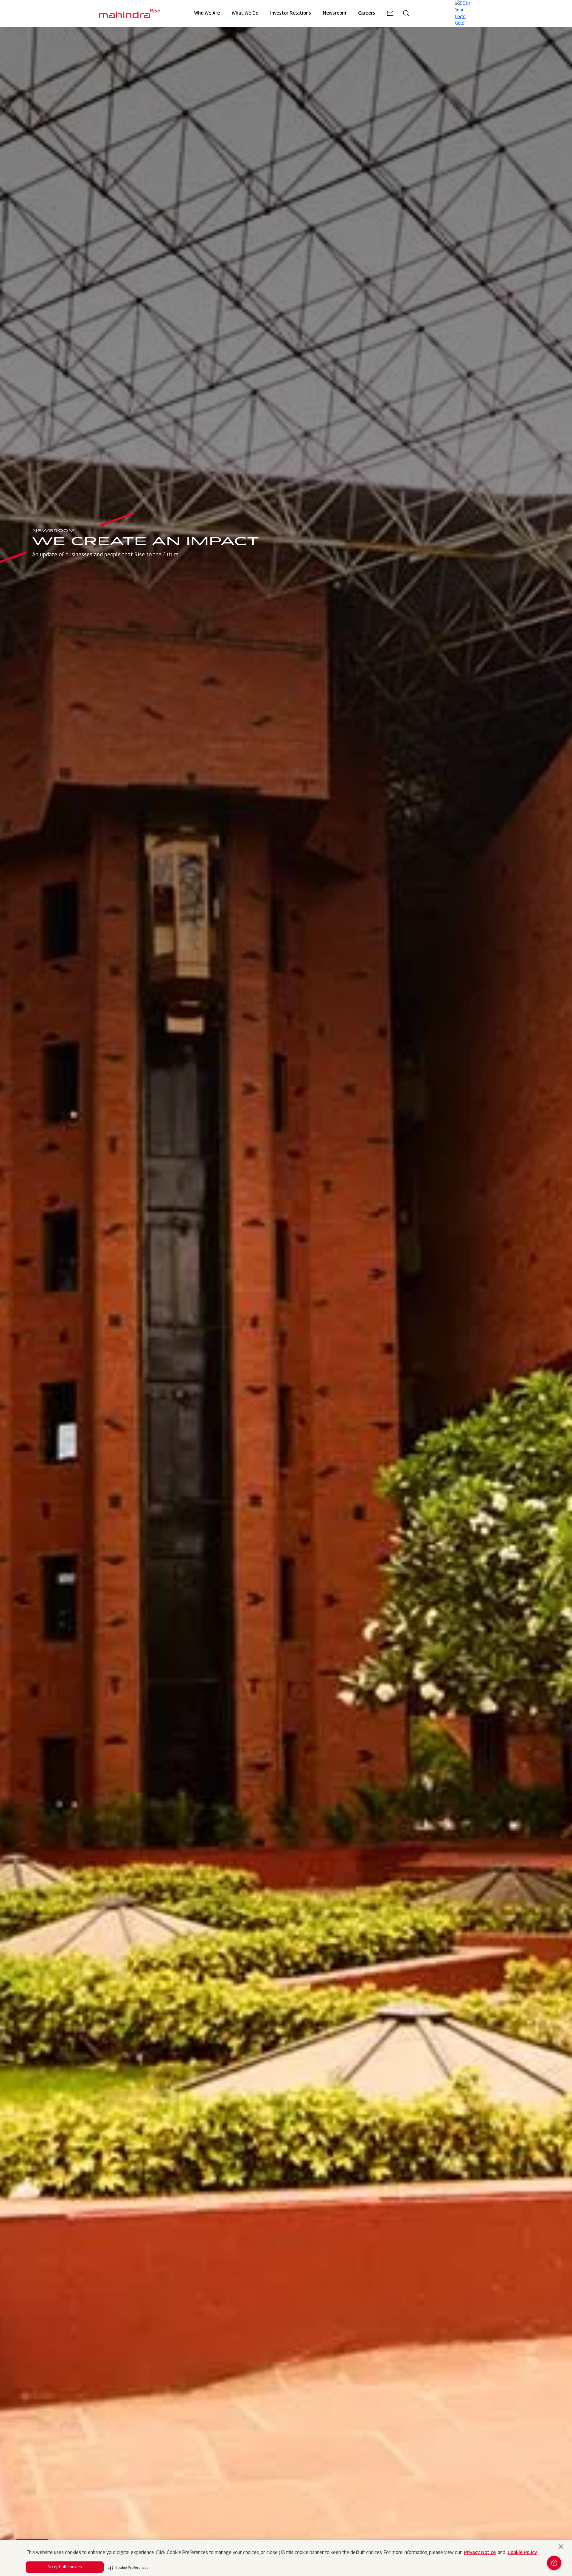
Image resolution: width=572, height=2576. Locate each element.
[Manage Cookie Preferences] (554, 2563)
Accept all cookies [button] (65, 2567)
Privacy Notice (480, 2552)
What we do (245, 13)
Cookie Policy (522, 2552)
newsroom (335, 13)
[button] (128, 2566)
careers (367, 13)
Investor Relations (291, 13)
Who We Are (207, 13)
